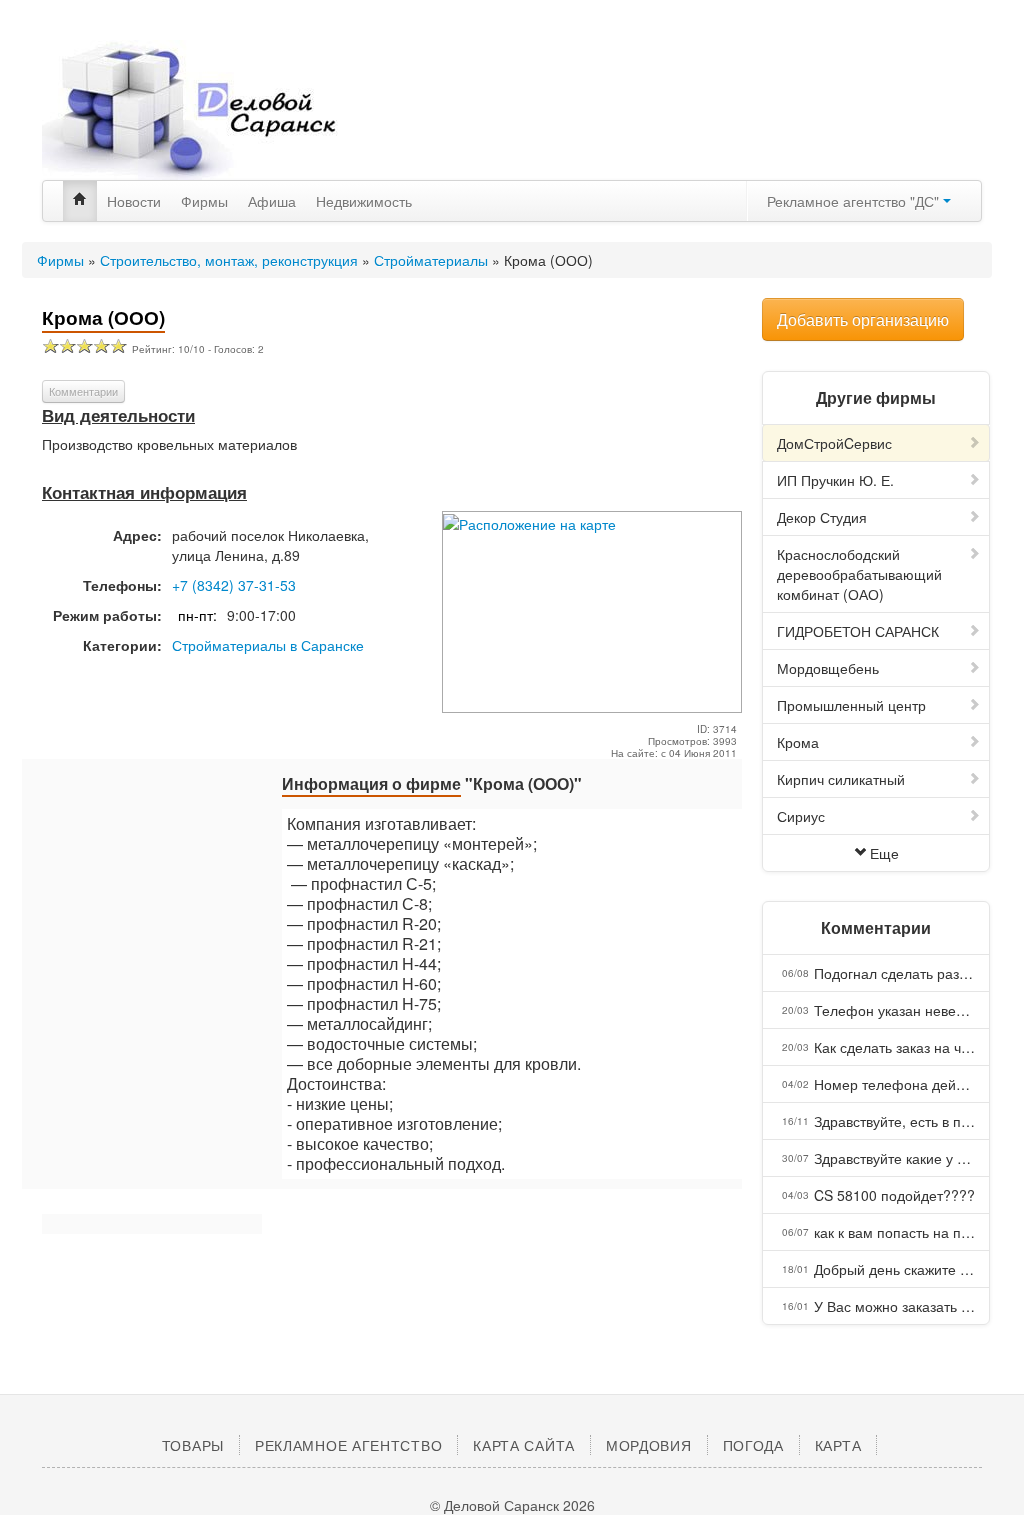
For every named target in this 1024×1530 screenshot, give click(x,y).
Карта (838, 1445)
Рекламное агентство (348, 1445)
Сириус (801, 816)
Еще (884, 853)
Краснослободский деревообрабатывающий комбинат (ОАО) (859, 574)
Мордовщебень (828, 668)
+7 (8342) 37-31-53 (234, 585)
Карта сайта (524, 1445)
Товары (193, 1445)
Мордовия (649, 1445)
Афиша (272, 201)
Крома (798, 742)
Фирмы (204, 201)
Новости (134, 201)
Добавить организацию (863, 319)
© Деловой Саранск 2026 (512, 1505)
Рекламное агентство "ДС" (855, 201)
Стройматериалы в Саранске (268, 645)
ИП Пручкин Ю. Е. (835, 480)
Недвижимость (364, 201)
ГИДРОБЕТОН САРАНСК (858, 631)
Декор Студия (822, 517)
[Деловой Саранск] (192, 110)
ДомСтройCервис (834, 443)
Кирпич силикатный (841, 779)
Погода (753, 1445)
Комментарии (83, 391)
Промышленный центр (851, 705)
